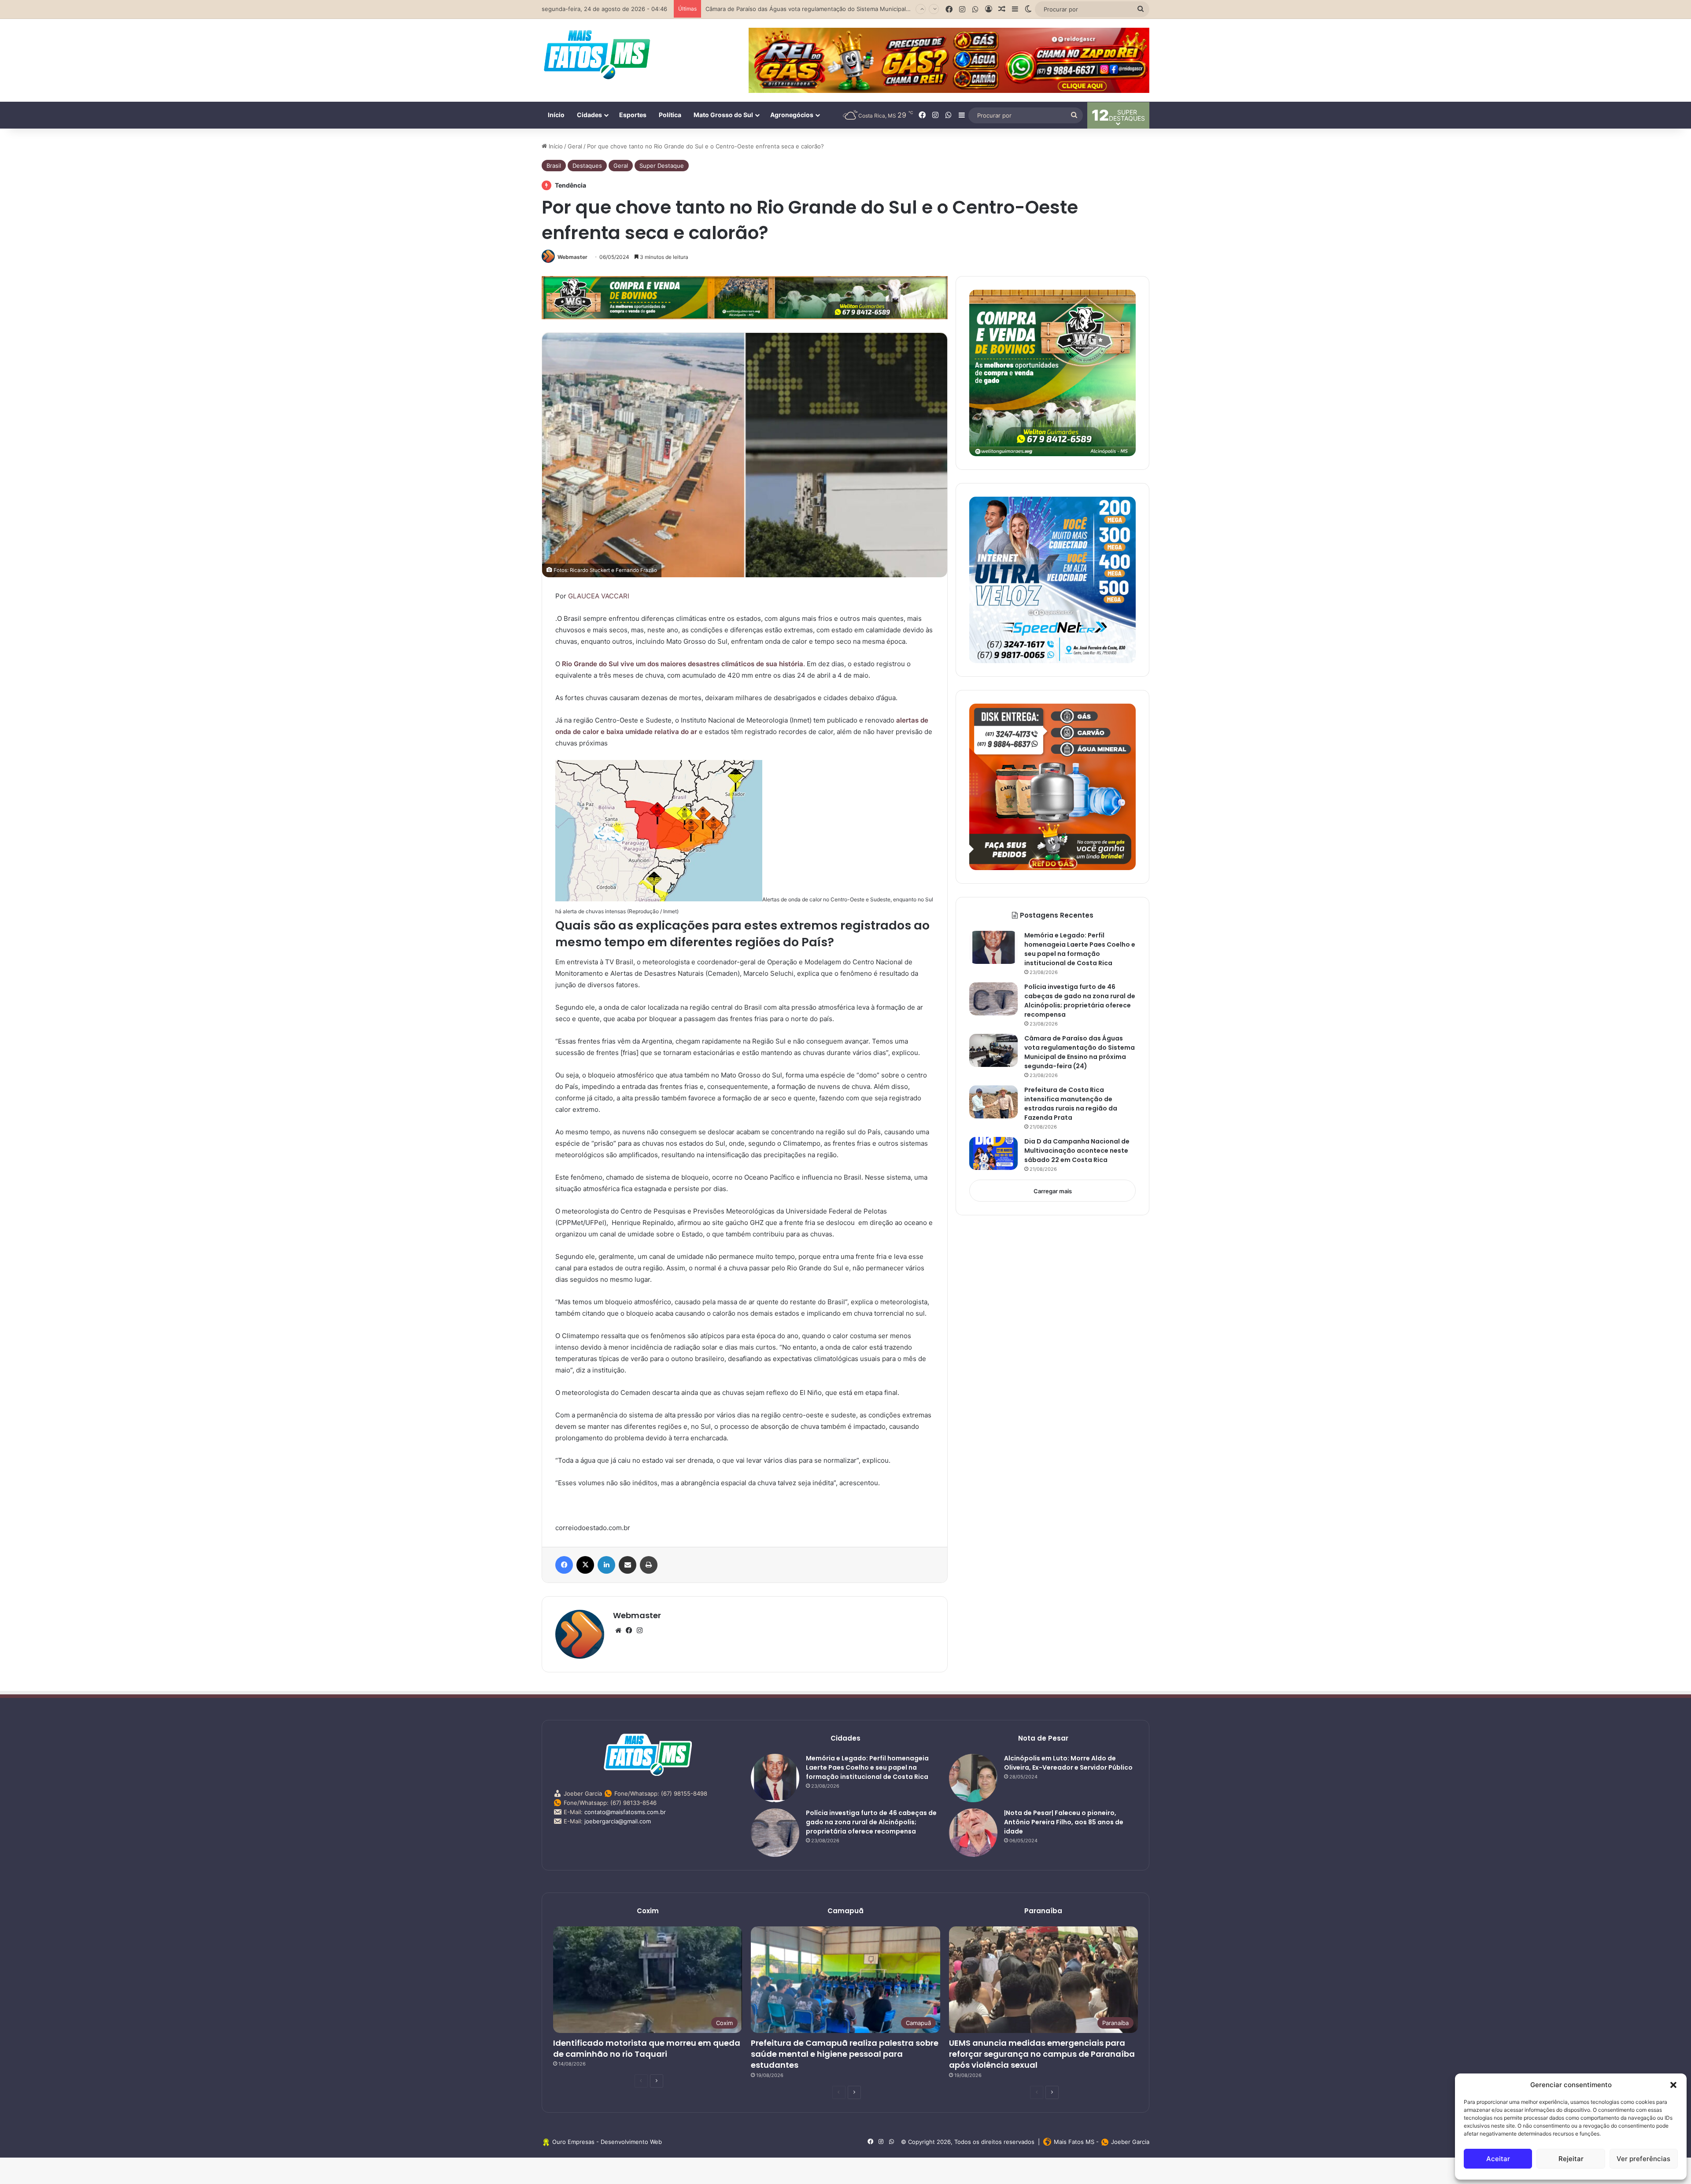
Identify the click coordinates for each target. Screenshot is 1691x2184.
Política (670, 115)
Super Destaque (662, 166)
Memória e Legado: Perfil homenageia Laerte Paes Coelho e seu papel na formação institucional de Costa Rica (1080, 949)
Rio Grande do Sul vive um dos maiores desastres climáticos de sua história (683, 664)
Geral (575, 146)
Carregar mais (1053, 1191)
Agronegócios (792, 115)
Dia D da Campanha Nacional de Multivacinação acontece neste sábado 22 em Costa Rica (1077, 1151)
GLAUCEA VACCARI (599, 596)
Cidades (589, 115)
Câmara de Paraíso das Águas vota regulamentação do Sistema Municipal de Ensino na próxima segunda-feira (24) (1080, 1052)
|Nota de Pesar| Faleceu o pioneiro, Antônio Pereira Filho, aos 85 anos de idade (1064, 1822)
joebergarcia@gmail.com (618, 1821)
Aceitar (1498, 2159)
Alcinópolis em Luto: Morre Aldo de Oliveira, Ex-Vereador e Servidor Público (1068, 1763)
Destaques (587, 166)
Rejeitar (1571, 2159)
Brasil (554, 166)
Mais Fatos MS (1074, 2142)
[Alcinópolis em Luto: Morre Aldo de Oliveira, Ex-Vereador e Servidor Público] (973, 1778)
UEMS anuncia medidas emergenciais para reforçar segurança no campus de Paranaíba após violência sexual (1042, 2054)
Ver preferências (1643, 2159)
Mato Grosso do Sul (723, 115)
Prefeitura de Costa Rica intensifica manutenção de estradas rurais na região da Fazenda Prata (1071, 1104)
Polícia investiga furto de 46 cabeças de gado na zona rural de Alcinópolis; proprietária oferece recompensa (1080, 1001)
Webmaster (572, 257)
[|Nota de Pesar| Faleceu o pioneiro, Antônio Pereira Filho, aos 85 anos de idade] (973, 1833)
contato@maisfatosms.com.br (625, 1812)
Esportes (633, 115)
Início (556, 115)
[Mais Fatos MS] (597, 54)
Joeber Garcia (1130, 2142)
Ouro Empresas (573, 2142)
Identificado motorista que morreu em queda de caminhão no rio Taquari (647, 2048)
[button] (1673, 2085)
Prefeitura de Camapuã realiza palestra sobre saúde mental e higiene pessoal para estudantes (845, 2054)
